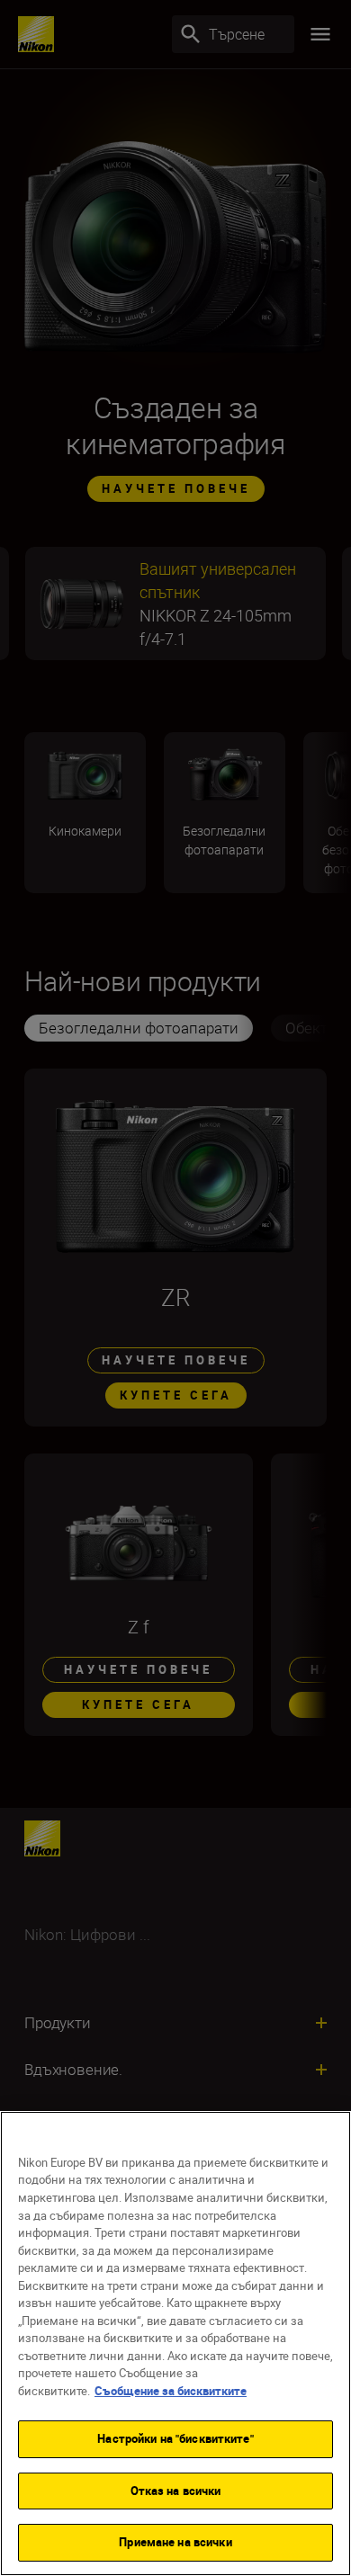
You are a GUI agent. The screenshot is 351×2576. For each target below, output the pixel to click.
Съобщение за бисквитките (171, 2391)
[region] (175, 2343)
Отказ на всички (176, 2491)
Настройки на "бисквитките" (175, 2438)
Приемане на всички (175, 2542)
